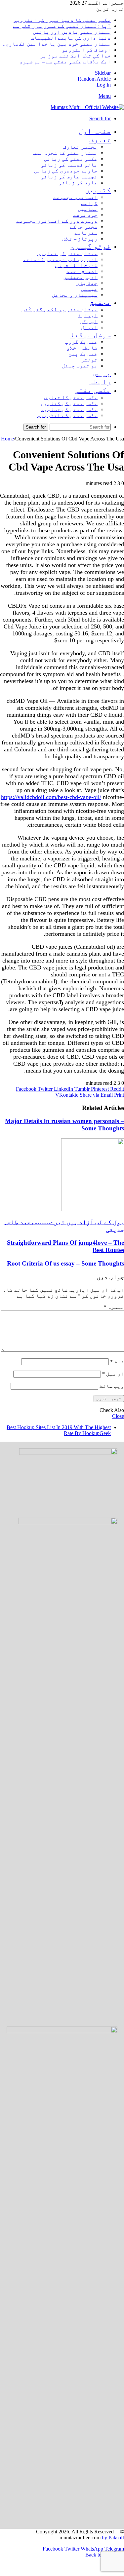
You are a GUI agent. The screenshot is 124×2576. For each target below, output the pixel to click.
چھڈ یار (87, 283)
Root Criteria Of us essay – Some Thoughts (65, 1263)
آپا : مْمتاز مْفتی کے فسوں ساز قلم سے (62, 26)
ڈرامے (89, 203)
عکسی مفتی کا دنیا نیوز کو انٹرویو (62, 20)
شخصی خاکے (84, 227)
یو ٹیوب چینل (80, 366)
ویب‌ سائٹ (112, 1386)
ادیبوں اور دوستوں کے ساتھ (60, 259)
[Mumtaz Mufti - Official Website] (87, 107)
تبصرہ (114, 1307)
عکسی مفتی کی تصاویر (69, 409)
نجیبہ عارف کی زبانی (69, 177)
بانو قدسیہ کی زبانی (69, 165)
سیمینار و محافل (75, 295)
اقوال (89, 327)
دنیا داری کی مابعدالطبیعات (71, 38)
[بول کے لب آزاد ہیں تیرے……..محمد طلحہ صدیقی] (93, 1209)
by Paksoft (113, 2538)
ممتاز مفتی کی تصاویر (67, 253)
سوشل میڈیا (90, 335)
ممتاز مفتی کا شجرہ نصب (65, 153)
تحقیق (100, 302)
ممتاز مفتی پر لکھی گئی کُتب (60, 309)
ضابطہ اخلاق (82, 348)
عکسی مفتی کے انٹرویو (67, 415)
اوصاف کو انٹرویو (86, 50)
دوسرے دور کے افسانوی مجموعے (57, 221)
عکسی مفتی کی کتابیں (69, 403)
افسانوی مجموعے (75, 197)
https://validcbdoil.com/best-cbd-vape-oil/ (51, 797)
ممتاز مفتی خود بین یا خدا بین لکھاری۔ (57, 44)
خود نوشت (85, 215)
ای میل (113, 1374)
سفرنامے (86, 233)
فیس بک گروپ (81, 342)
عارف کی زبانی (78, 183)
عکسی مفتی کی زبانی (71, 159)
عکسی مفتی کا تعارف (71, 397)
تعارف (100, 140)
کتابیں (98, 190)
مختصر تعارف (80, 147)
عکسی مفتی (93, 390)
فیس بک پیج (83, 354)
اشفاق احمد (82, 271)
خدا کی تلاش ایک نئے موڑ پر (75, 56)
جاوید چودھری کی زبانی (66, 171)
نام (117, 1362)
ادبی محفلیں (80, 277)
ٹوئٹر (89, 360)
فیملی (89, 289)
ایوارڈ (88, 315)
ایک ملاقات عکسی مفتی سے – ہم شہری (65, 62)
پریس (102, 373)
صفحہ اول (95, 131)
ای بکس (89, 321)
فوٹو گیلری (90, 246)
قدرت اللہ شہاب (76, 265)
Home (7, 439)
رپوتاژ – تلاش (80, 239)
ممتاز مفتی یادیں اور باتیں (72, 32)
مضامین (88, 209)
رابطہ (100, 381)
